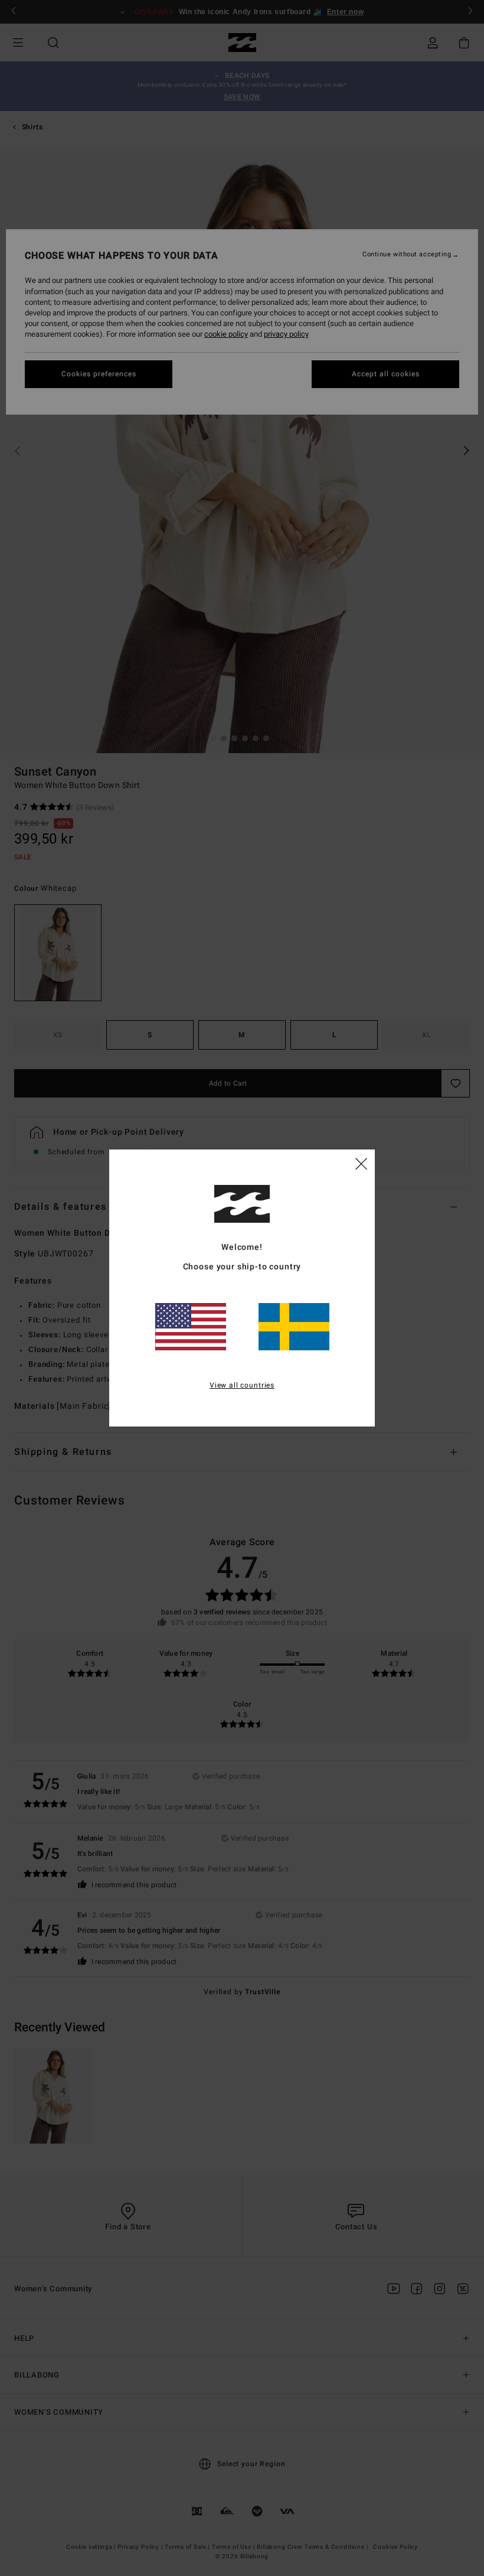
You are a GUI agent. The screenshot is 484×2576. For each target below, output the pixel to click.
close (361, 1163)
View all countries (242, 1385)
